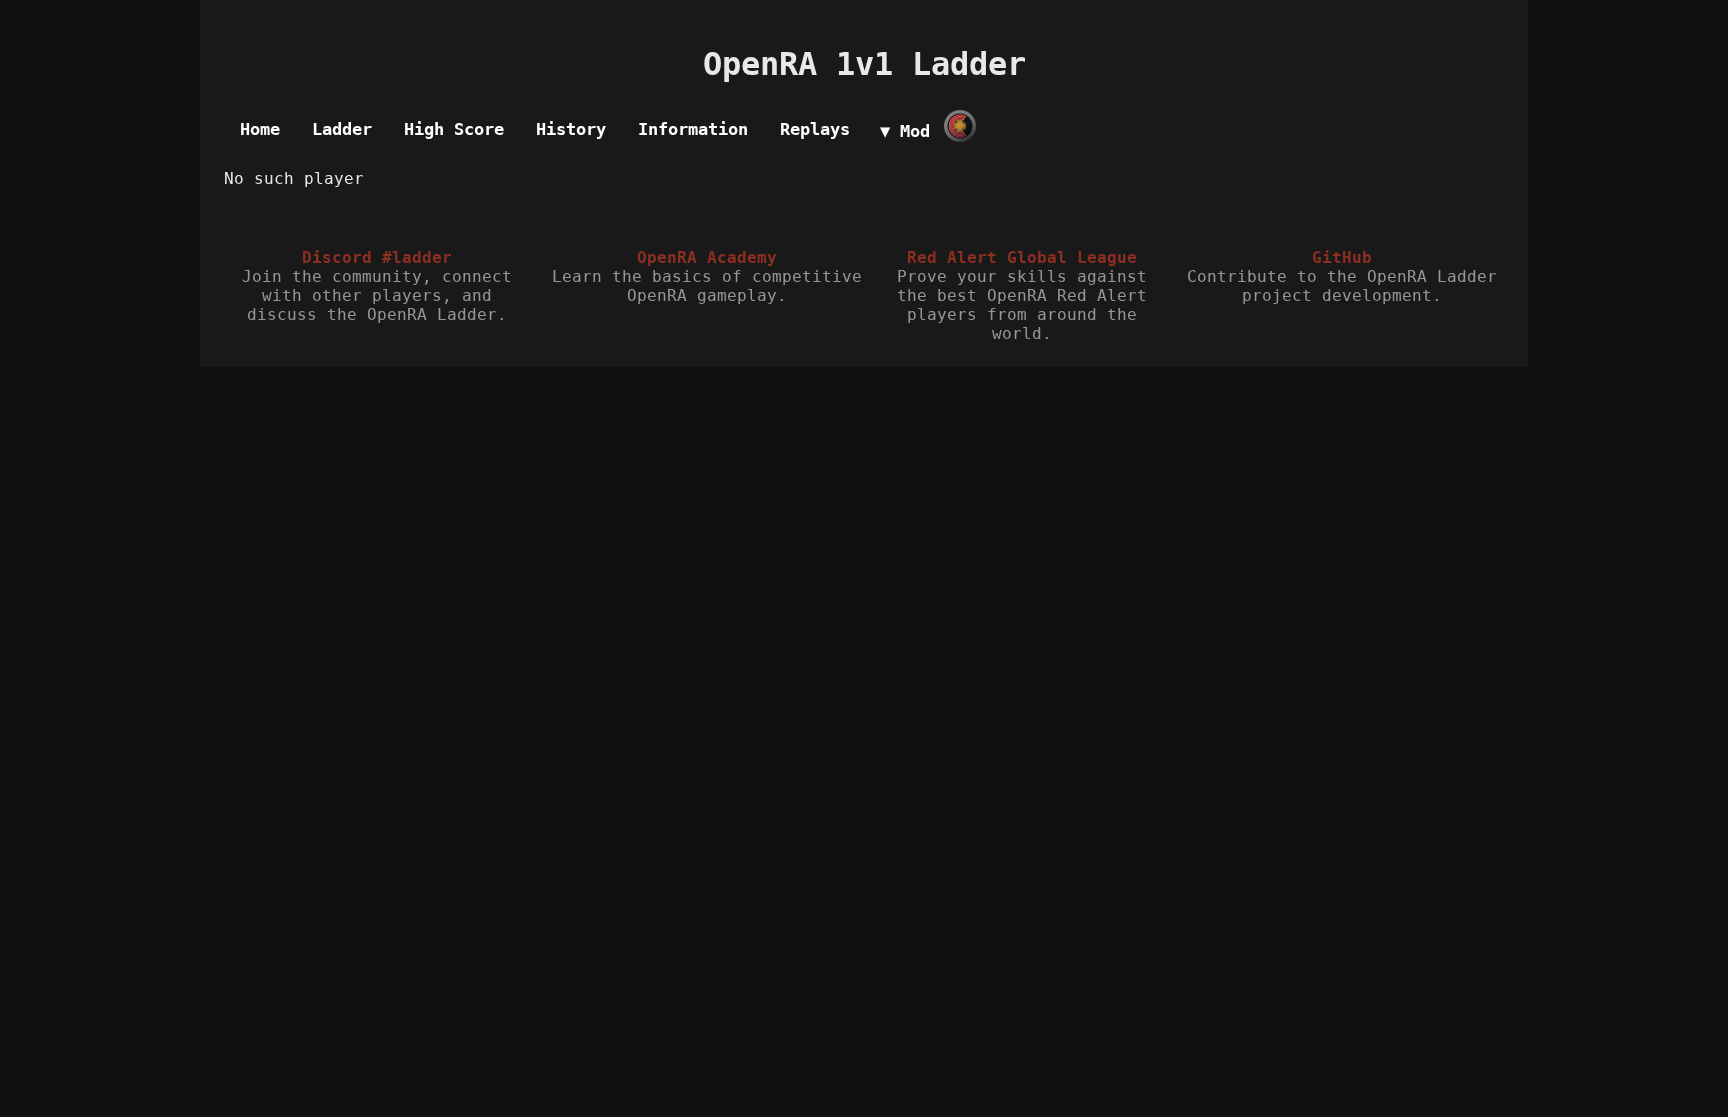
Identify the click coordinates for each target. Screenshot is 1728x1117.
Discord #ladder (377, 257)
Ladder (342, 129)
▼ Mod (905, 131)
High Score (454, 129)
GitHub (1342, 257)
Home (260, 129)
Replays (815, 129)
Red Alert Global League (1022, 257)
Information (693, 129)
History (571, 129)
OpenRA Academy (707, 257)
